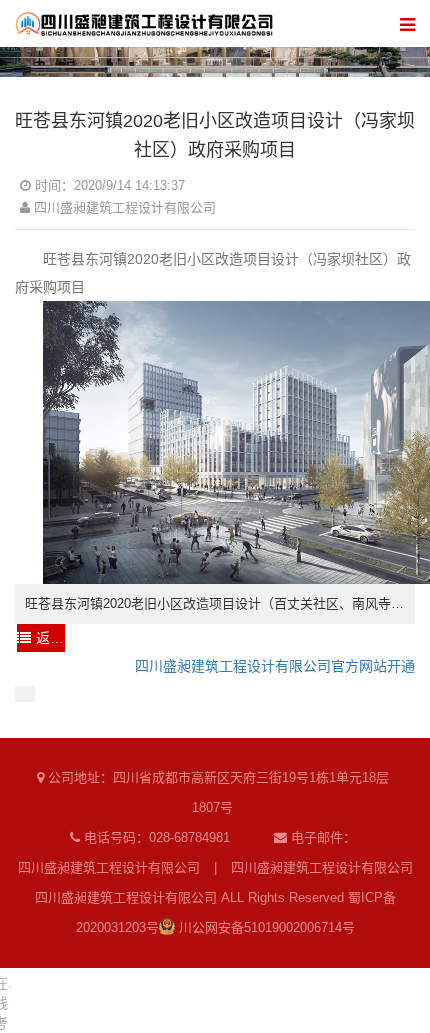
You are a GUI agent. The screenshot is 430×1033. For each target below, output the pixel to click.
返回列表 (50, 638)
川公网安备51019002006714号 (265, 927)
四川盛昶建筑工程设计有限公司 (109, 867)
